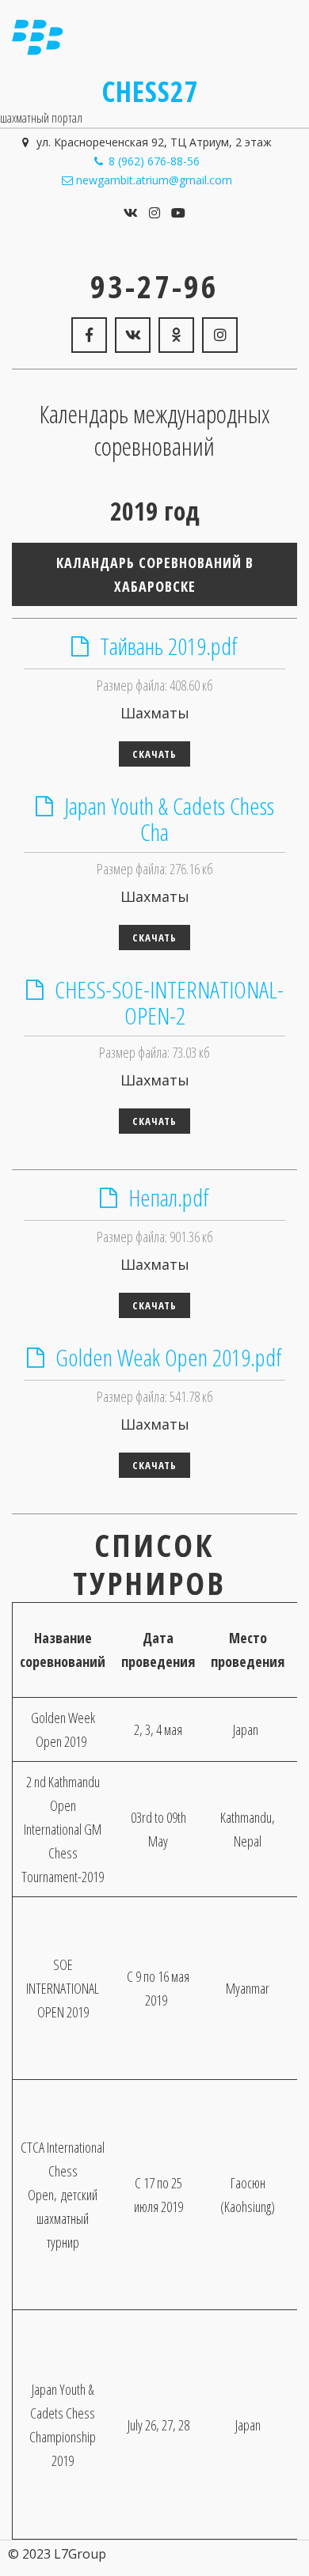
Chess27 (151, 91)
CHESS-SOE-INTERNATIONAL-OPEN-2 (169, 1002)
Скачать (154, 754)
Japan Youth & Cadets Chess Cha (169, 819)
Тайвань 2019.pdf (169, 646)
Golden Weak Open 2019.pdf (169, 1357)
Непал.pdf (169, 1197)
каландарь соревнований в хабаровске (155, 574)
